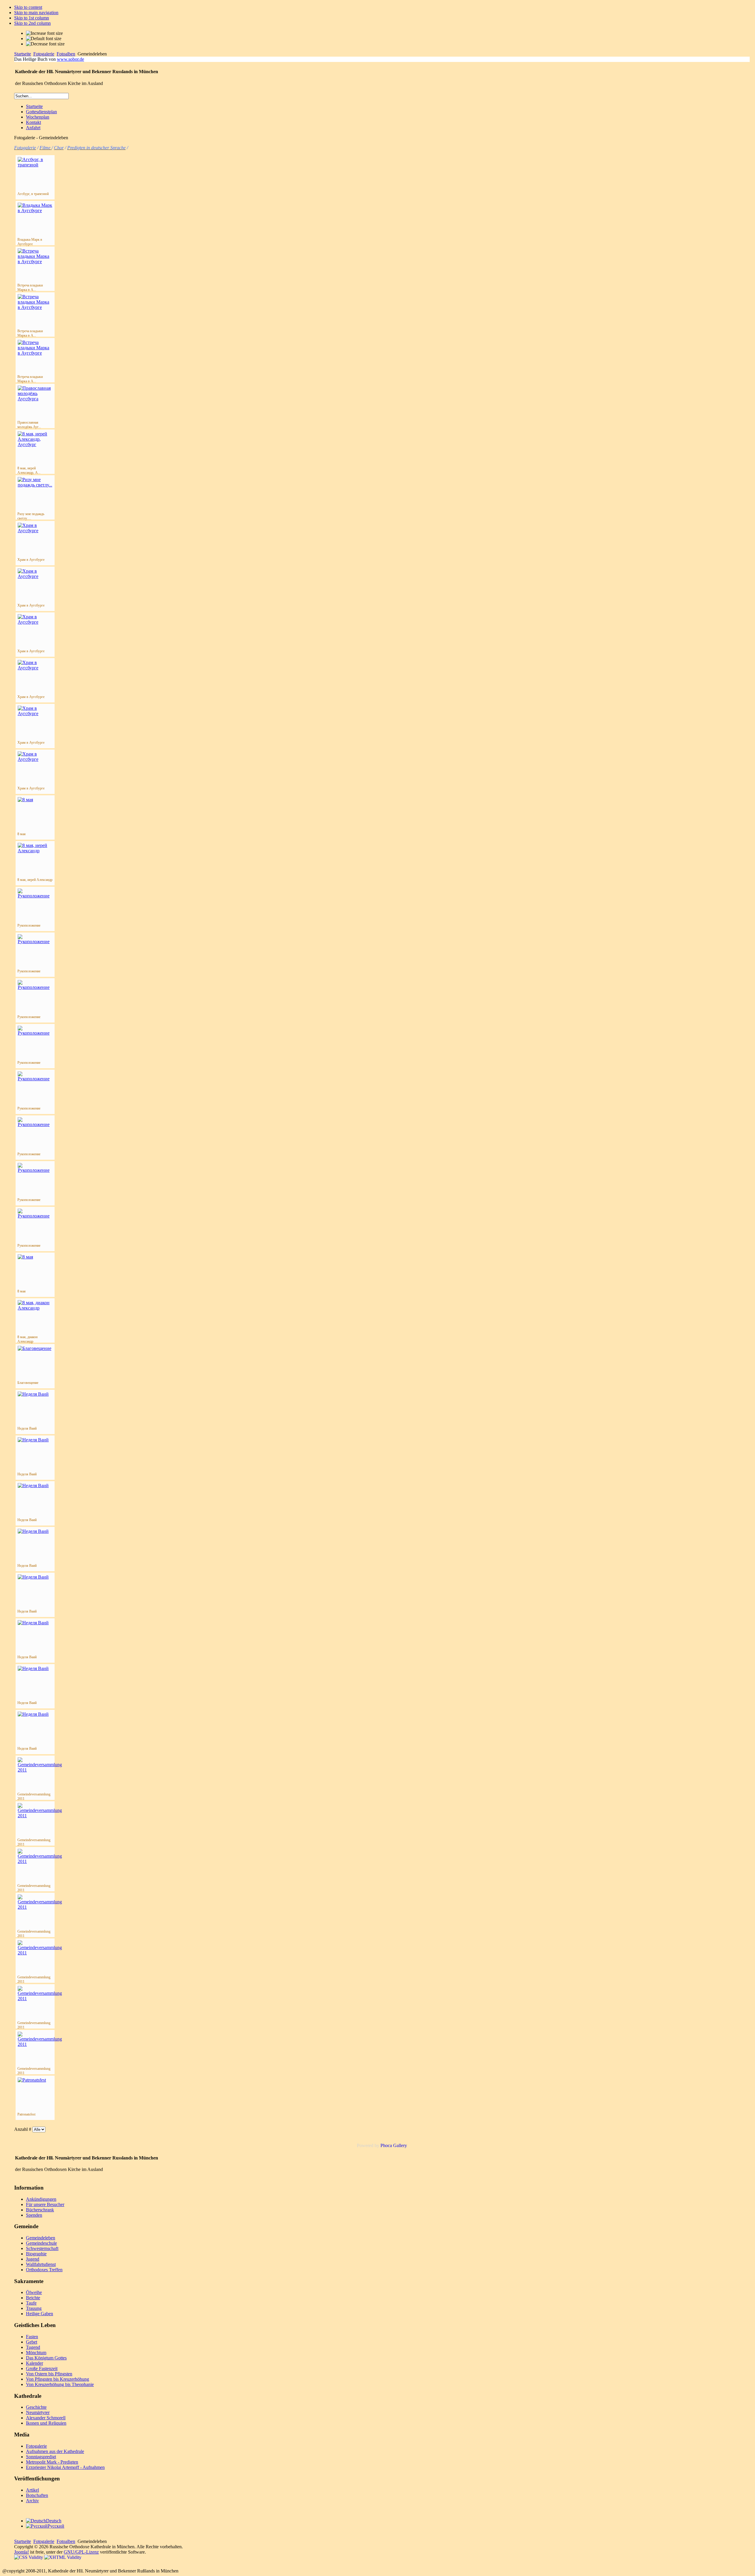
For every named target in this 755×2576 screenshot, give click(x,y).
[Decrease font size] (45, 44)
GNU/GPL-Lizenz (81, 2552)
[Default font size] (44, 39)
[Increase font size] (44, 33)
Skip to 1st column (32, 18)
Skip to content (28, 7)
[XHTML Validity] (63, 2557)
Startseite (23, 54)
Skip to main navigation (36, 13)
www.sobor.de (70, 59)
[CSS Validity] (29, 2557)
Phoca (386, 2145)
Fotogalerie (44, 54)
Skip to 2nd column (32, 23)
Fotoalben (66, 54)
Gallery (400, 2145)
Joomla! (22, 2552)
